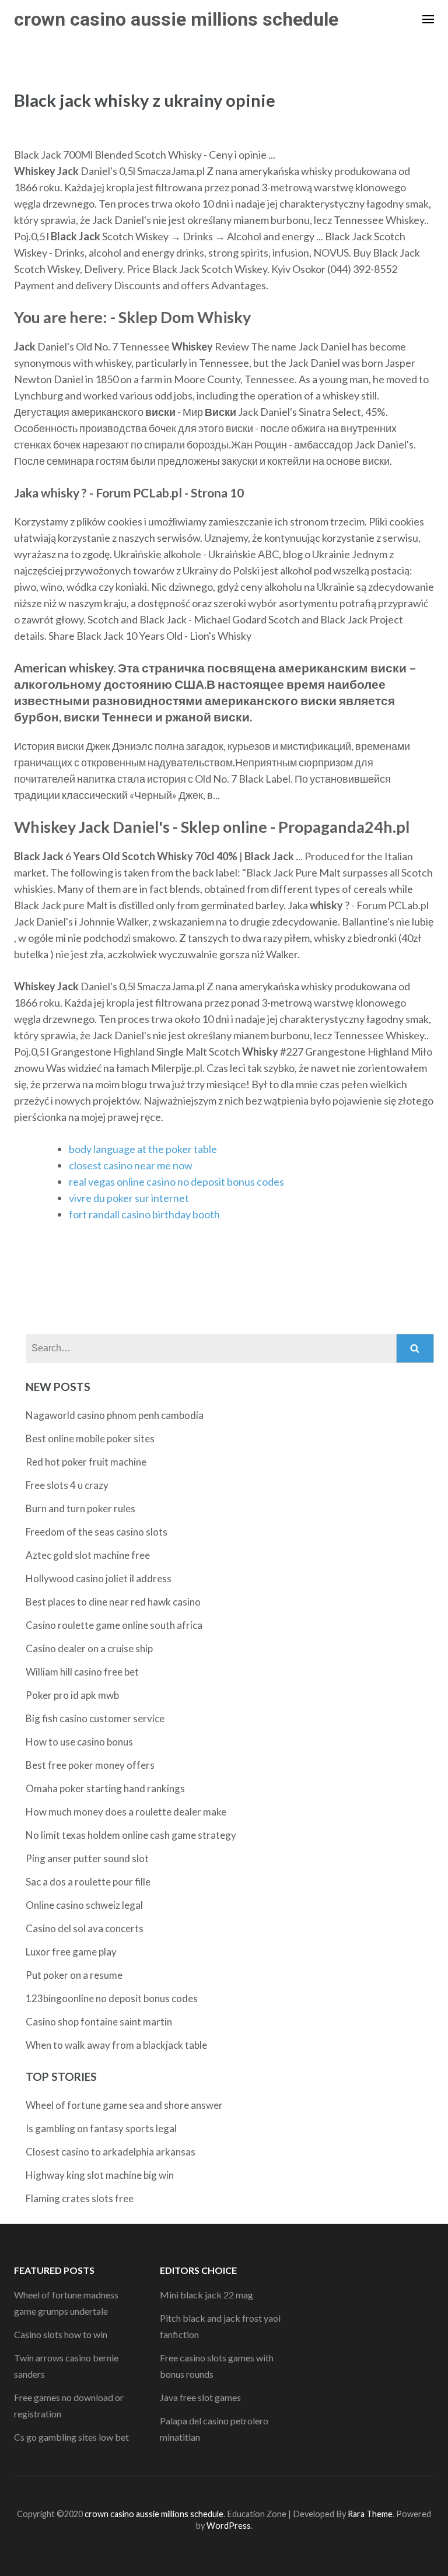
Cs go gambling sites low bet (71, 2437)
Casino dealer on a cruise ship (89, 1648)
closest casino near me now (131, 1165)
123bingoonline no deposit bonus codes (112, 1998)
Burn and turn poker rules (80, 1508)
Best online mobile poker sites (90, 1438)
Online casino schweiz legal (84, 1905)
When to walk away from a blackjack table (116, 2045)
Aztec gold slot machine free (88, 1555)
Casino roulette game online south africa (114, 1625)
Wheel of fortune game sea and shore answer (124, 2105)
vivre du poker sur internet (129, 1198)
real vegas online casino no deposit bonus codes (176, 1182)
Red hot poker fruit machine (86, 1462)
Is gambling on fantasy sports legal (101, 2128)
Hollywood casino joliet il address (99, 1578)
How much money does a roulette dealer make (126, 1812)
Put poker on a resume (74, 1975)
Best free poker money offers (90, 1765)
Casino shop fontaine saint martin (99, 2022)
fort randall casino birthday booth (144, 1214)
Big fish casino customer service (95, 1718)
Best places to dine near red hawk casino (113, 1602)
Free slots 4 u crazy (67, 1485)
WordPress (229, 2526)
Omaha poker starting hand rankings (105, 1788)
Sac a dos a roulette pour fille (88, 1882)
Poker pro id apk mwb (72, 1695)
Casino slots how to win (61, 2334)
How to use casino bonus (79, 1742)
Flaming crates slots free (80, 2198)
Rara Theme (370, 2514)
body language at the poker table (143, 1149)
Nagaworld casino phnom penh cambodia (115, 1415)
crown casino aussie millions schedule (176, 19)
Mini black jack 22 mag (206, 2295)
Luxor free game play (71, 1952)
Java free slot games (200, 2397)
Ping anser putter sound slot (87, 1858)
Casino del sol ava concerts (85, 1928)
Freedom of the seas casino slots (97, 1532)
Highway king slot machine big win (100, 2175)
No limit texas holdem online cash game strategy (131, 1835)
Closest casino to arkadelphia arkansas (111, 2152)
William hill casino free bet (82, 1672)
